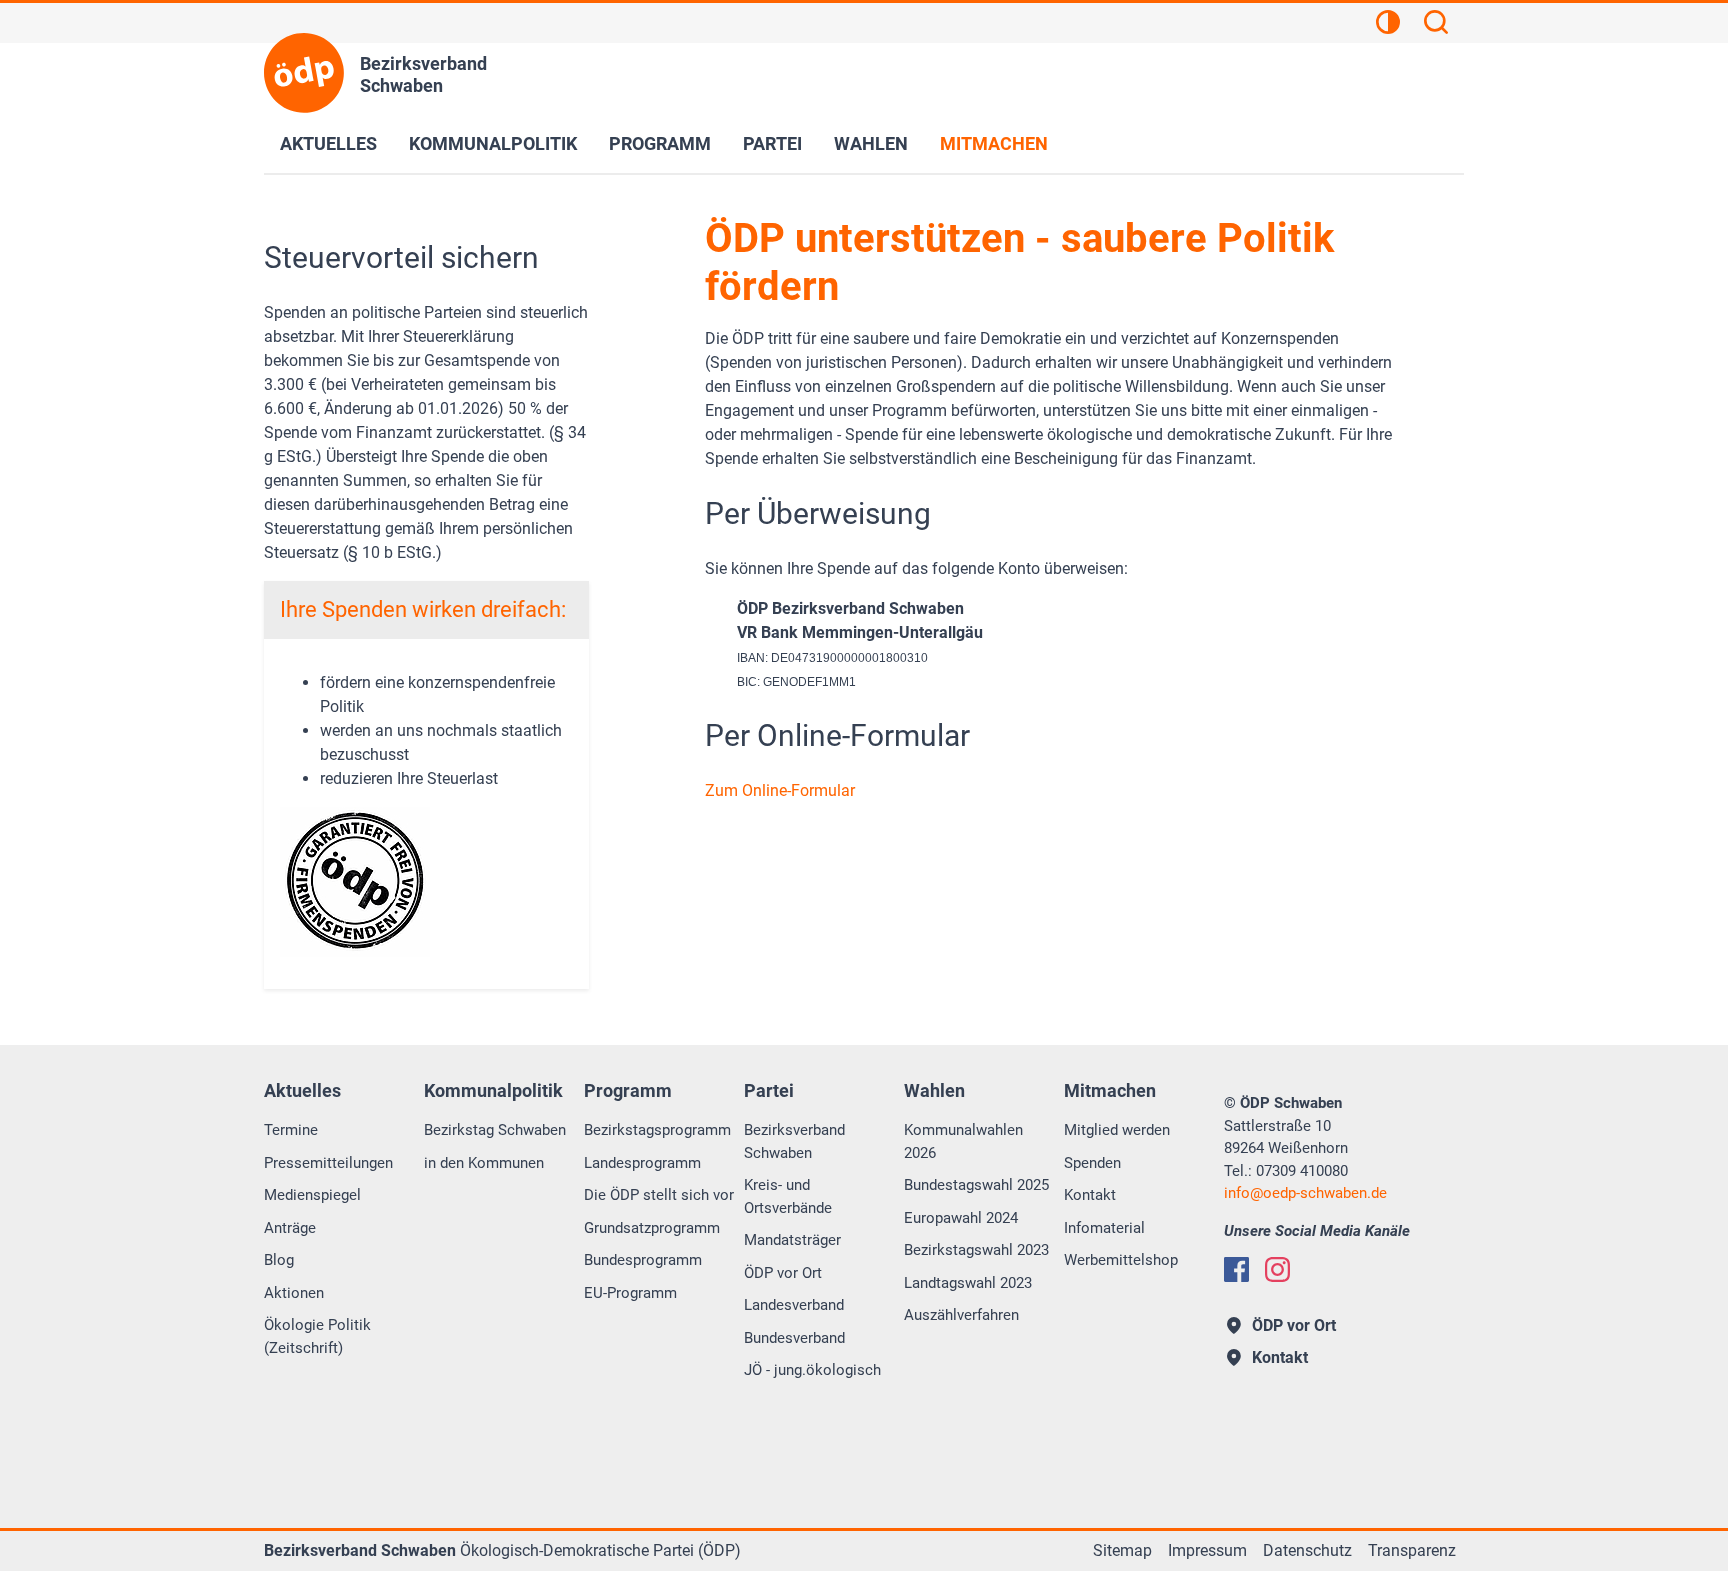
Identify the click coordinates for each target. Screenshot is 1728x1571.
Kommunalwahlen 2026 (963, 1141)
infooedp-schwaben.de (1305, 1193)
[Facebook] (1236, 1269)
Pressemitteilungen (328, 1163)
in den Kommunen (484, 1163)
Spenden (1092, 1163)
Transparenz (1412, 1550)
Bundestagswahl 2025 (976, 1185)
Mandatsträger (792, 1240)
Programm (660, 143)
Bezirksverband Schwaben (794, 1141)
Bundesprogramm (643, 1260)
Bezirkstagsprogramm (657, 1130)
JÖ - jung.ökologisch (812, 1370)
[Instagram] (1277, 1269)
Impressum (1207, 1550)
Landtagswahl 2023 (968, 1283)
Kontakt (1090, 1195)
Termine (291, 1130)
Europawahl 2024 (961, 1218)
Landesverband (794, 1305)
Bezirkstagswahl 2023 (976, 1250)
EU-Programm (630, 1293)
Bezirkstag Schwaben (495, 1130)
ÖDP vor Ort (783, 1273)
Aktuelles (328, 143)
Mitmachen (994, 143)
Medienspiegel (312, 1195)
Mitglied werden (1117, 1130)
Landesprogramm (642, 1163)
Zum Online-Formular (780, 790)
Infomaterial (1104, 1228)
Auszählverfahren (961, 1315)
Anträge (290, 1228)
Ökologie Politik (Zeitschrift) (317, 1336)
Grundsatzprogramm (652, 1228)
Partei (772, 143)
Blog (279, 1260)
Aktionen (294, 1293)
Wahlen (871, 143)
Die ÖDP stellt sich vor (659, 1195)
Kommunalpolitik (493, 143)
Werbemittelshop (1121, 1260)
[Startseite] (304, 73)
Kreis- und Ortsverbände (788, 1196)
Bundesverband (794, 1338)
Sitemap (1122, 1550)
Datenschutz (1307, 1550)
